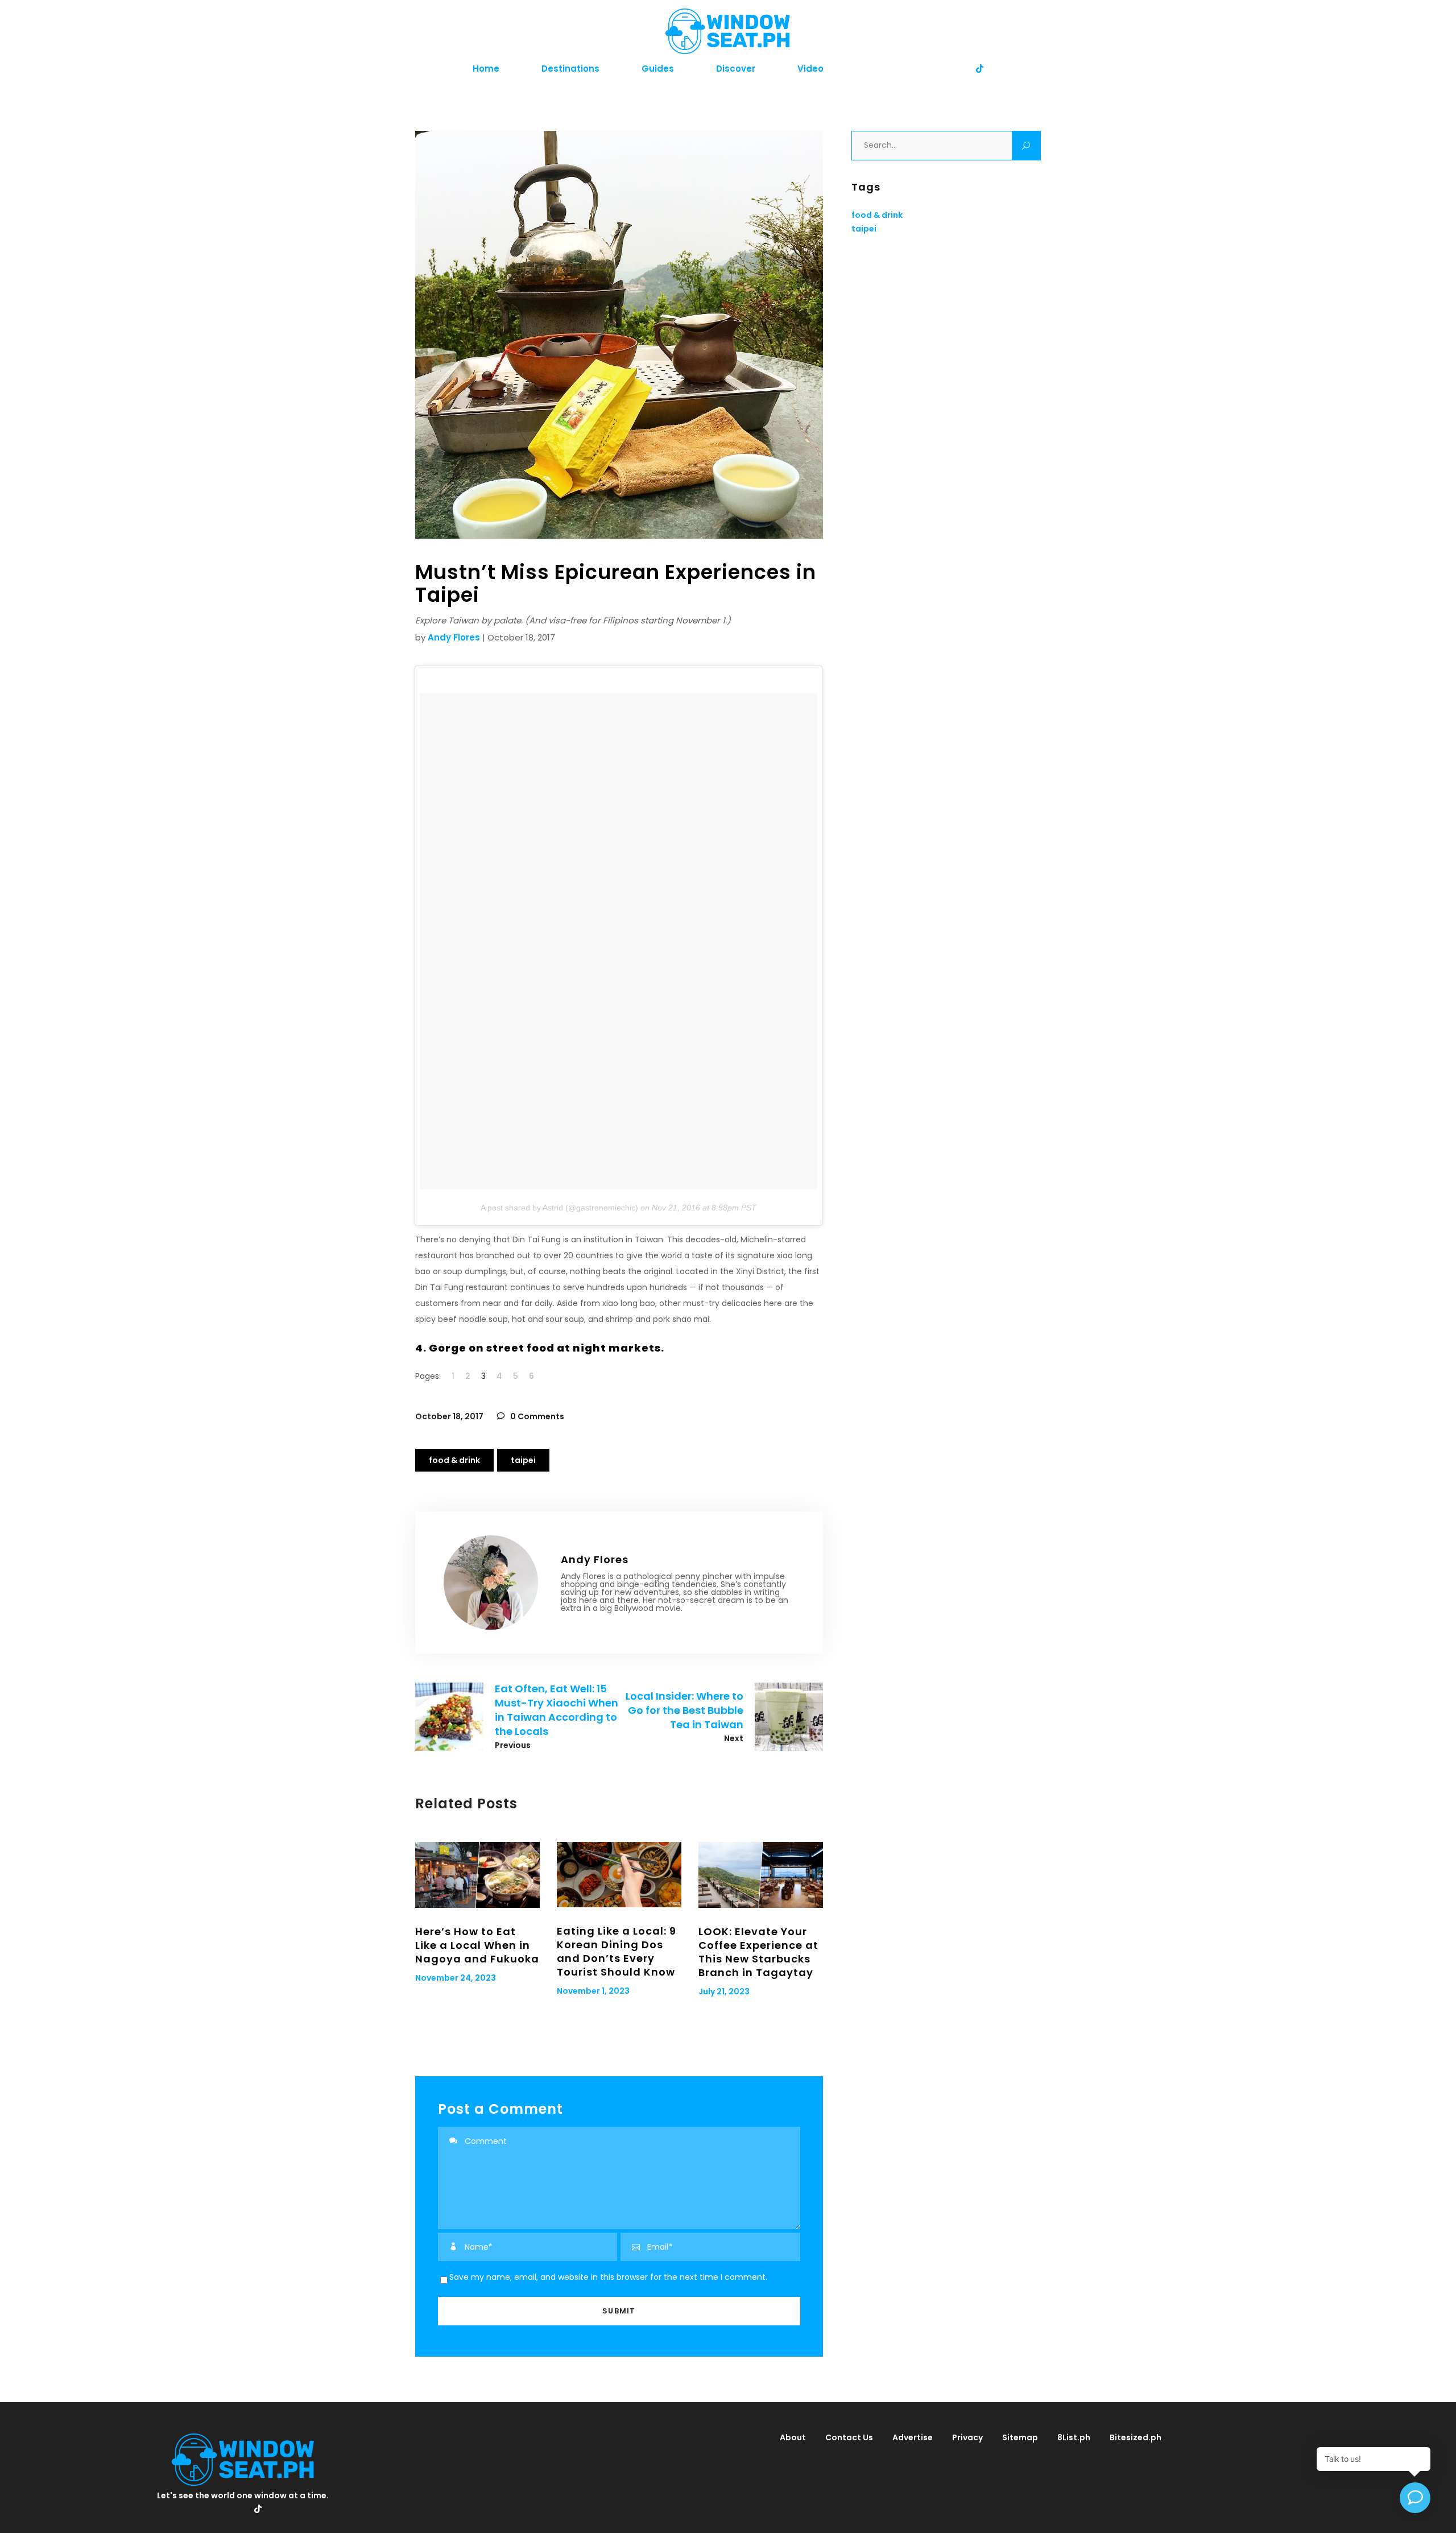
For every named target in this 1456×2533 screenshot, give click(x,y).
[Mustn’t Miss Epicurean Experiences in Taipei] (491, 1582)
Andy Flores (454, 637)
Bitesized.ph (1136, 2437)
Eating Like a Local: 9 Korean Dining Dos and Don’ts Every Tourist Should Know (617, 1951)
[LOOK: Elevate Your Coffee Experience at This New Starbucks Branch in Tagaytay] (761, 1875)
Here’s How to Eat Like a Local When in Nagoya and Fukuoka (477, 1945)
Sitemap (1020, 2437)
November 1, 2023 (593, 1991)
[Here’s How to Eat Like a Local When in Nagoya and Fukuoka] (477, 1875)
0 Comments (536, 1416)
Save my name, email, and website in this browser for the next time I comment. (608, 2277)
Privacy (967, 2437)
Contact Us (849, 2437)
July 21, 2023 (724, 1991)
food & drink (454, 1460)
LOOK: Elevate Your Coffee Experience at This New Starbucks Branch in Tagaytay (758, 1952)
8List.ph (1074, 2437)
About (793, 2437)
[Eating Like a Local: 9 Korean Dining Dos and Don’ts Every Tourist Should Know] (619, 1875)
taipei (523, 1460)
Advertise (913, 2437)
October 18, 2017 (449, 1416)
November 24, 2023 (456, 1978)
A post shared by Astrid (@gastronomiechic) (559, 1208)
